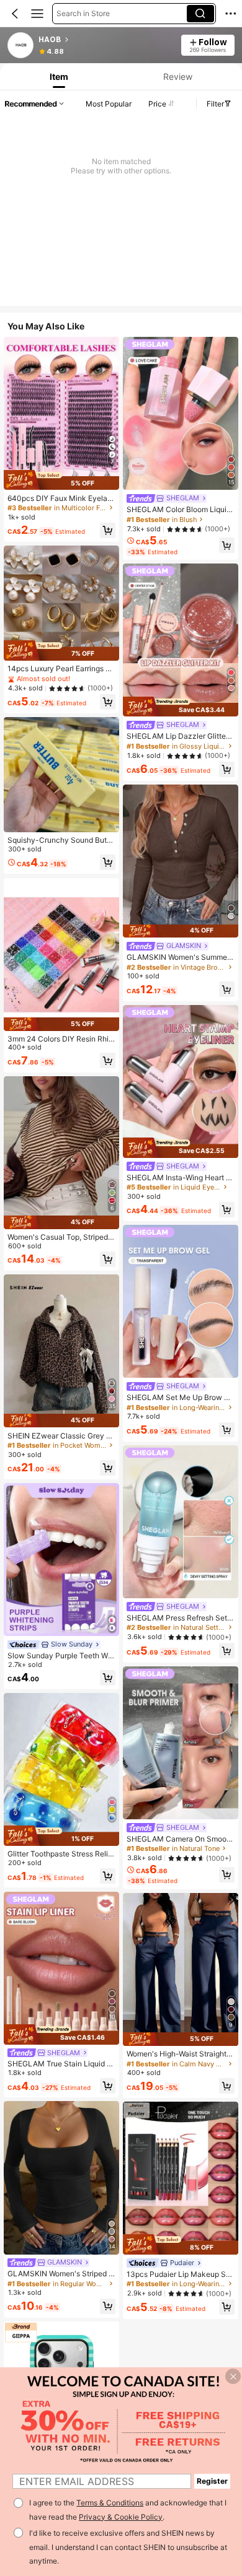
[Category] (37, 14)
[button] (15, 14)
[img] (61, 480)
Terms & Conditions (110, 2503)
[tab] (58, 76)
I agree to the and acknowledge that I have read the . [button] (128, 2510)
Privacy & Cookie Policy (121, 2517)
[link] (21, 46)
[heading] (106, 40)
